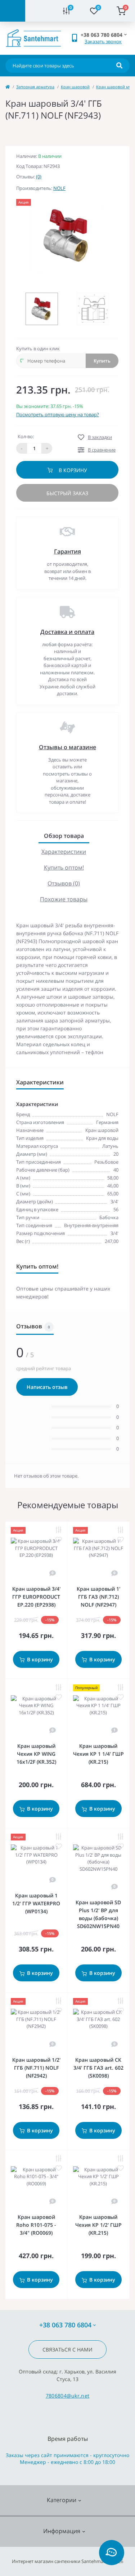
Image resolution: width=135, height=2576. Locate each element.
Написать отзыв (47, 1387)
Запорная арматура (35, 87)
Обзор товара (64, 836)
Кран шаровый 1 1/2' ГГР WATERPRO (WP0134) (36, 1903)
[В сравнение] (59, 1530)
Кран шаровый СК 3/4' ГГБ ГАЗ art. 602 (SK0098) (98, 2068)
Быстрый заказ (67, 493)
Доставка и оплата (67, 632)
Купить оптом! (64, 867)
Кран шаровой (75, 87)
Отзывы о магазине (67, 747)
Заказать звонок (103, 41)
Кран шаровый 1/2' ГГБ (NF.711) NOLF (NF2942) (36, 2068)
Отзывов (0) (64, 883)
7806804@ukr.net (68, 2396)
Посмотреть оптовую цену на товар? (58, 414)
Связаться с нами (67, 2350)
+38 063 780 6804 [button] (65, 2325)
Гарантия (67, 551)
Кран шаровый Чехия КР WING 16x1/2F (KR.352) (36, 1754)
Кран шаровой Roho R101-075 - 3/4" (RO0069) (36, 2225)
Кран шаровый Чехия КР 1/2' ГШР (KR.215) (98, 2225)
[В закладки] (59, 1540)
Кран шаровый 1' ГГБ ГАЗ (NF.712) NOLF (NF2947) (98, 1597)
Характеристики (64, 852)
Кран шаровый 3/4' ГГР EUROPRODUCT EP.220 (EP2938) (36, 1597)
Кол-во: (26, 436)
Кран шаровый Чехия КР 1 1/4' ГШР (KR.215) (98, 1754)
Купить (102, 361)
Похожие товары (64, 899)
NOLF (59, 188)
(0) (39, 177)
